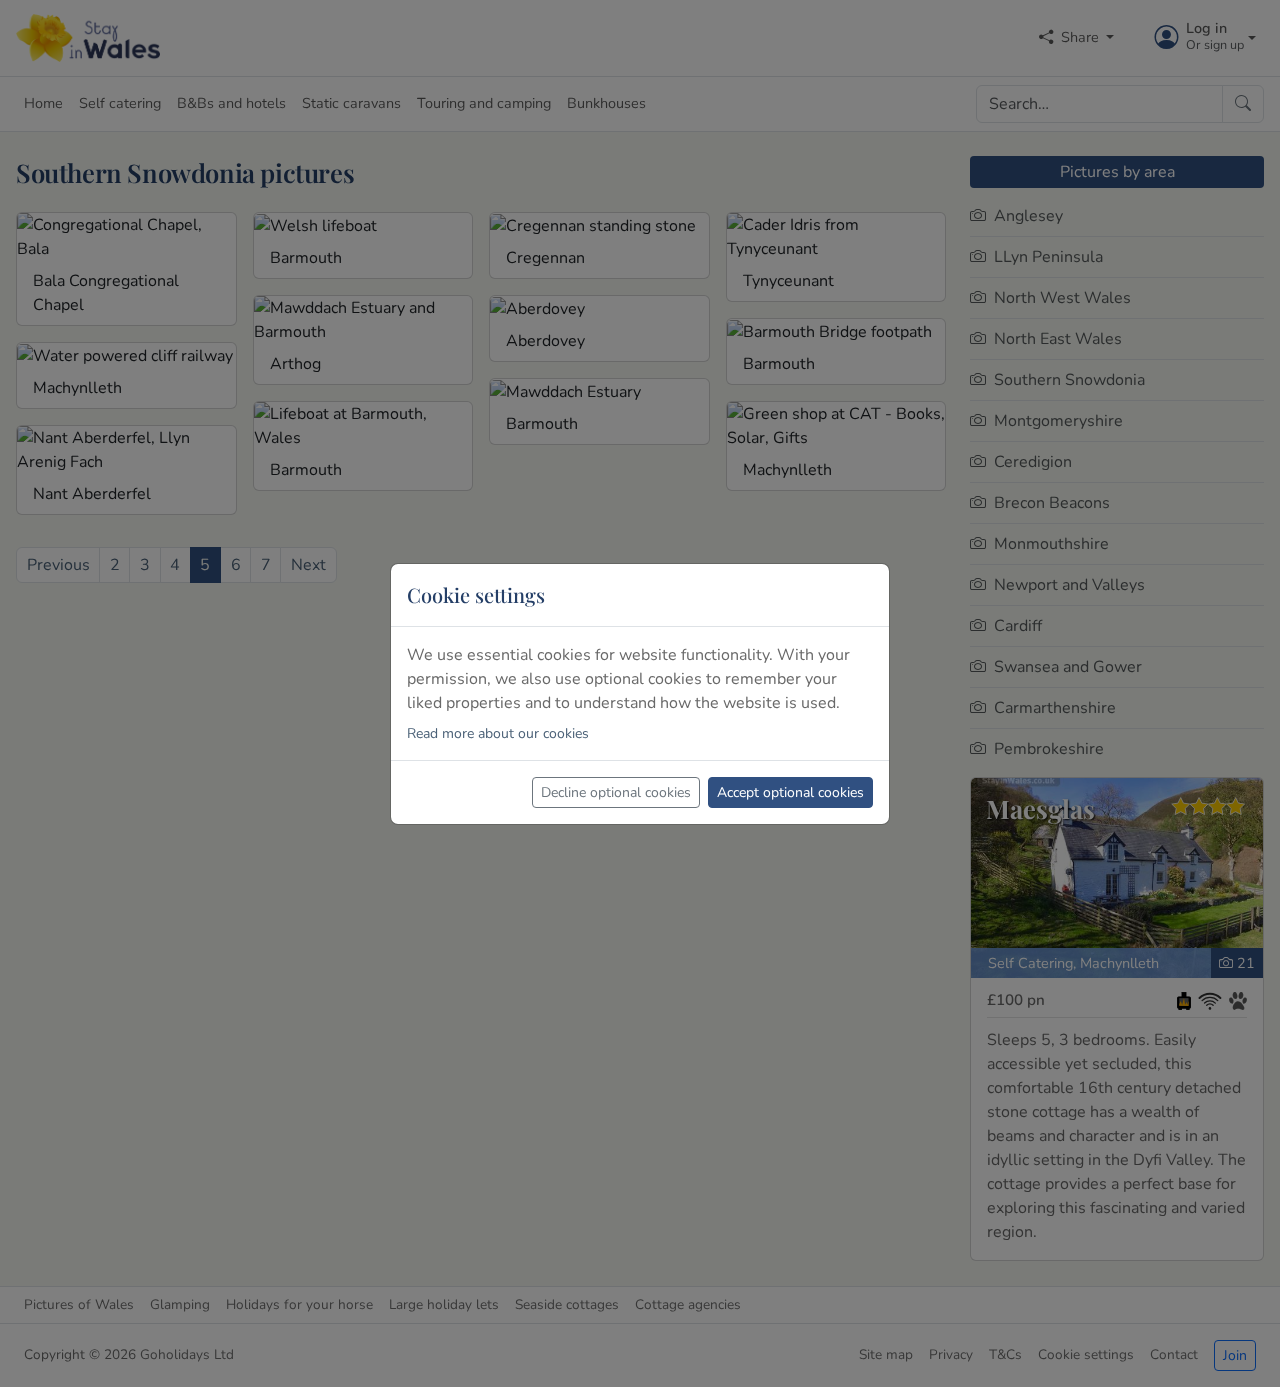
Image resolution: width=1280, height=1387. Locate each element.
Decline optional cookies (616, 792)
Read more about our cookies (498, 733)
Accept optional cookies (790, 792)
